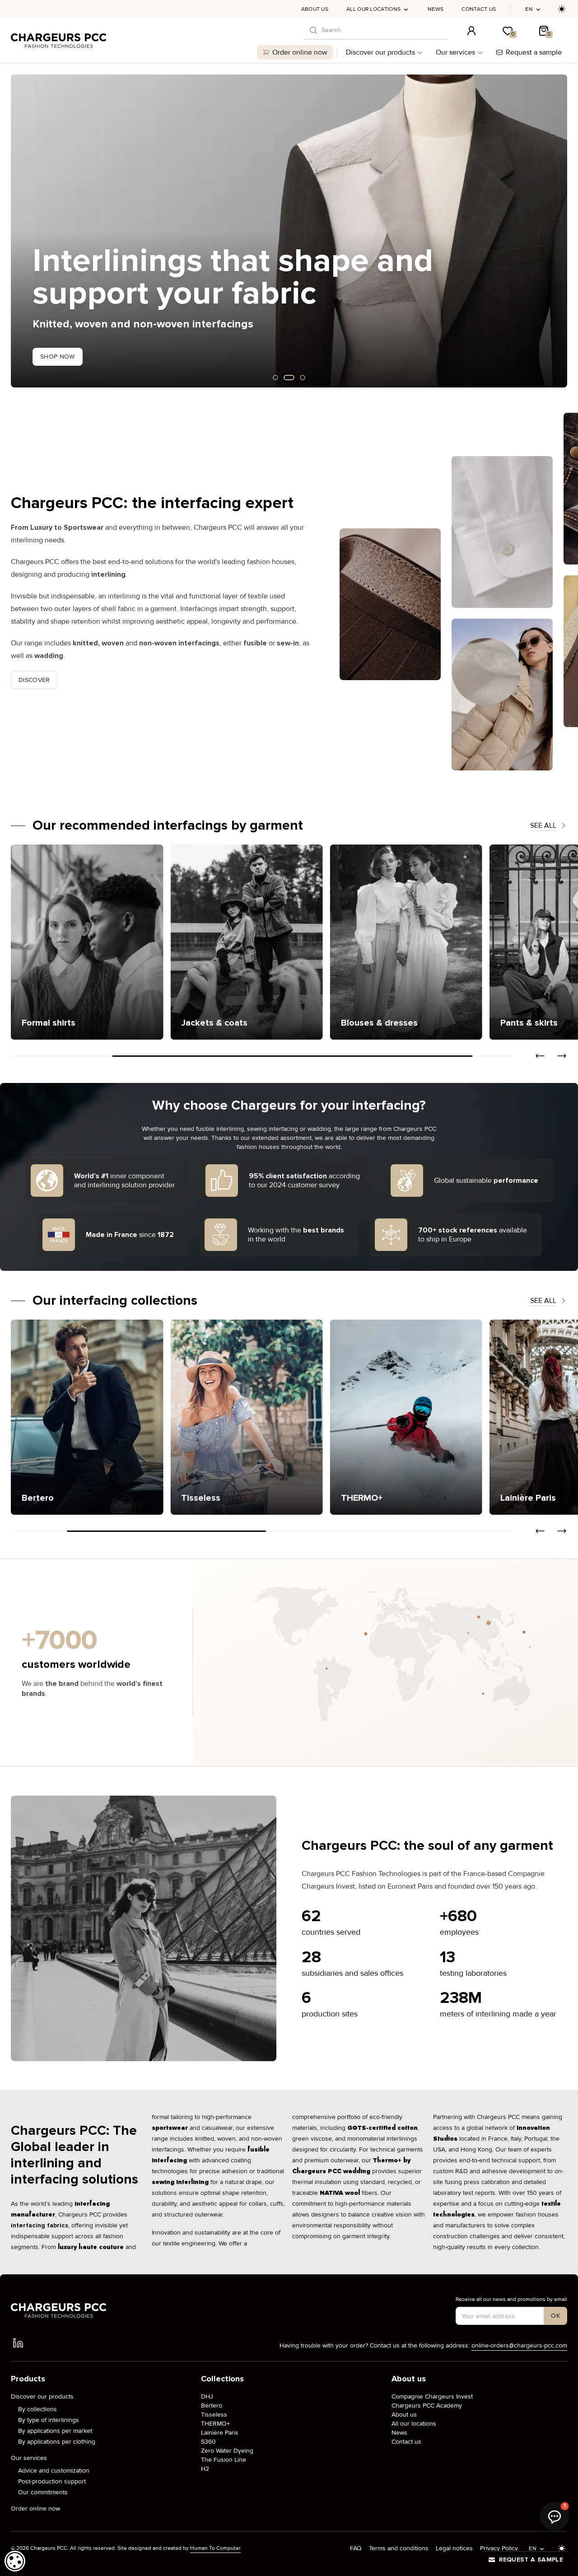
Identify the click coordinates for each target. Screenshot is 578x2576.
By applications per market (55, 2431)
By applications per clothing (57, 2442)
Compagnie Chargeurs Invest (432, 2396)
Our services (455, 52)
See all (543, 826)
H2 (205, 2469)
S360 (208, 2442)
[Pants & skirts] (502, 942)
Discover (34, 680)
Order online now (300, 52)
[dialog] (15, 2561)
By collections (37, 2409)
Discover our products (380, 52)
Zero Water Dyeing (227, 2451)
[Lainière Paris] (406, 1417)
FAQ (356, 2548)
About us (315, 9)
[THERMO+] (246, 1417)
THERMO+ (215, 2424)
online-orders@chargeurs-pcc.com (519, 2345)
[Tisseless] (87, 1417)
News (436, 9)
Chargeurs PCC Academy (427, 2406)
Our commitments (43, 2492)
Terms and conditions (399, 2548)
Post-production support (52, 2481)
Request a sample (534, 52)
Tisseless (214, 2415)
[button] (18, 231)
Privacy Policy (499, 2548)
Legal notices (454, 2548)
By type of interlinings (49, 2420)
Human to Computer (215, 2548)
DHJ (207, 2396)
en (529, 9)
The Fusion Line (224, 2460)
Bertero (212, 2406)
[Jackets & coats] (183, 942)
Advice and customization (54, 2471)
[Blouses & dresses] (342, 942)
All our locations (373, 9)
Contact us (479, 9)
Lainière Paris (220, 2433)
